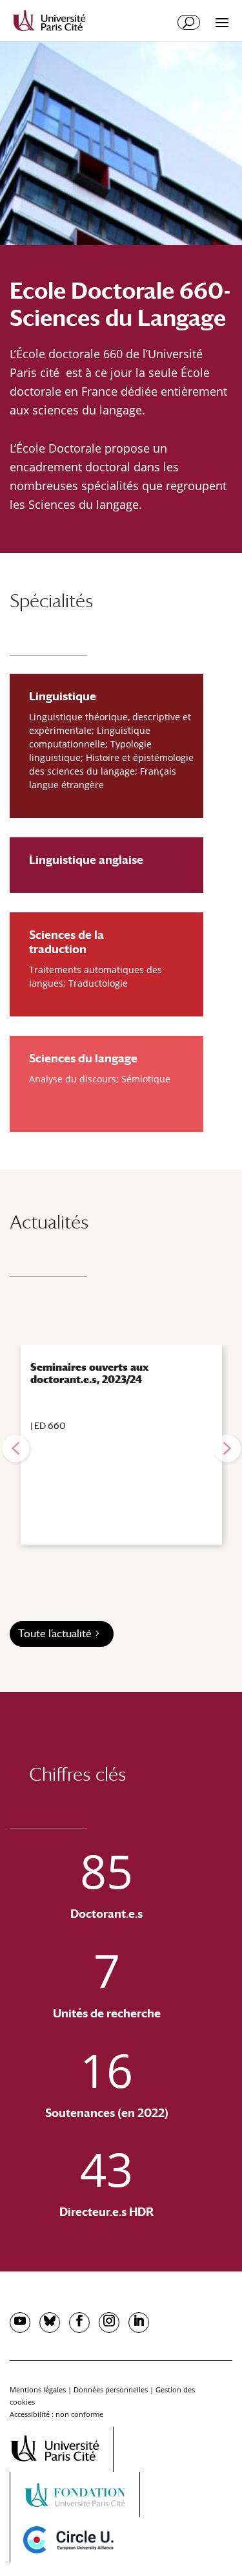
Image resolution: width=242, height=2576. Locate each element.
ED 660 (50, 1426)
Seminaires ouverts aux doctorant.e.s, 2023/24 (89, 1373)
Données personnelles (111, 2389)
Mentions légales (38, 2389)
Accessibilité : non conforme (56, 2414)
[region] (121, 1448)
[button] (15, 1448)
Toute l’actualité (55, 1634)
